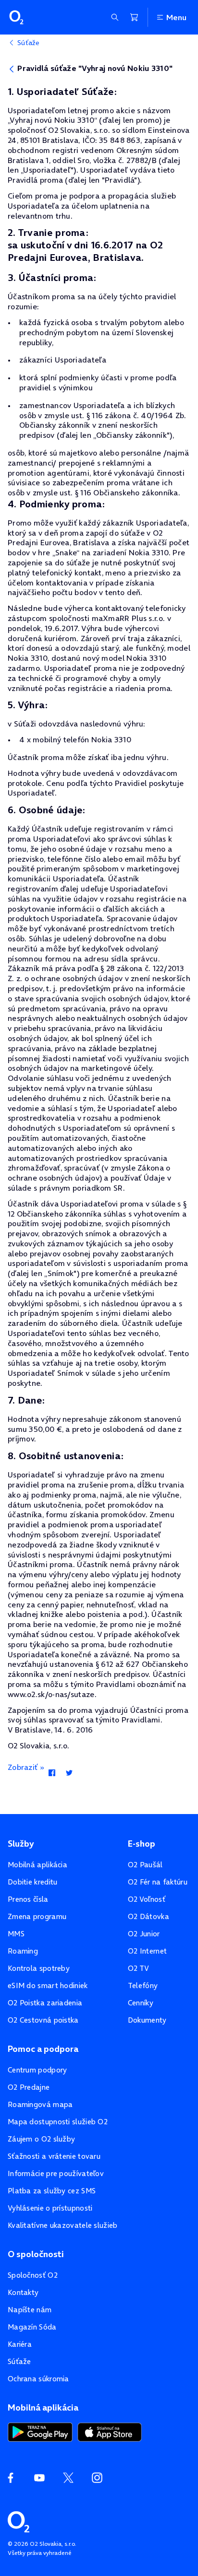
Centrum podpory (37, 2070)
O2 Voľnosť (147, 1899)
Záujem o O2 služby (41, 2139)
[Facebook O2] (11, 2478)
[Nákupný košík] (134, 17)
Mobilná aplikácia (37, 1865)
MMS (16, 1934)
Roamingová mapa (40, 2104)
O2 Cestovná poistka (43, 2020)
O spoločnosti (36, 2254)
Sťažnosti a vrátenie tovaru (54, 2156)
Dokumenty (147, 2020)
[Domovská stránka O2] (19, 2521)
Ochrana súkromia (38, 2379)
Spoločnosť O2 (33, 2275)
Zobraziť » (26, 1767)
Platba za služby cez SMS (52, 2191)
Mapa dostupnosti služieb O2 (58, 2122)
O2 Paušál (145, 1865)
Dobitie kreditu (33, 1882)
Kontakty (23, 2292)
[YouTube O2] (39, 2478)
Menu (176, 17)
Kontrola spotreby (39, 1968)
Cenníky (141, 2003)
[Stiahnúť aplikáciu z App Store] (110, 2431)
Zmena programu (37, 1916)
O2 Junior (144, 1934)
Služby (21, 1844)
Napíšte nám (30, 2310)
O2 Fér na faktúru (158, 1882)
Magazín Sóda (32, 2327)
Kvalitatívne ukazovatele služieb (63, 2225)
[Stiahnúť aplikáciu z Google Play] (40, 2431)
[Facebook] (52, 1774)
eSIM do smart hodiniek (48, 1985)
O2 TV (139, 1968)
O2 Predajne (29, 2087)
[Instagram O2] (97, 2478)
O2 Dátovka (148, 1916)
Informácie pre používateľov (56, 2173)
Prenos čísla (28, 1899)
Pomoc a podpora (43, 2049)
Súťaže (19, 2361)
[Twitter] (69, 1774)
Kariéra (20, 2344)
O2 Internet (147, 1951)
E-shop (142, 1844)
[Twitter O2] (68, 2478)
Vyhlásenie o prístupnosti (50, 2208)
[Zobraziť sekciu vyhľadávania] (115, 17)
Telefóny (143, 1985)
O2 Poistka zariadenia (45, 2003)
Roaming (23, 1951)
